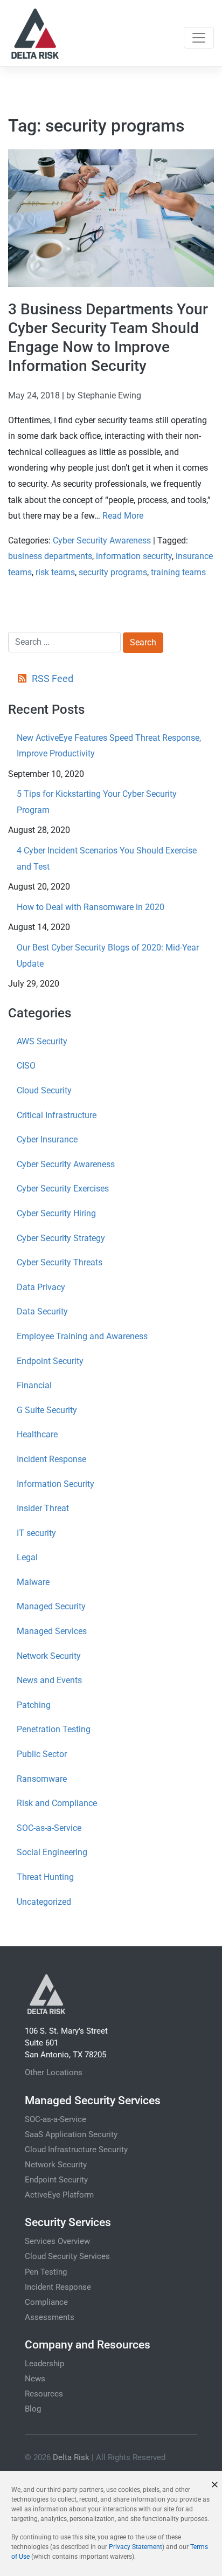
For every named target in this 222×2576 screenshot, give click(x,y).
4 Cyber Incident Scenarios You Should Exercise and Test (107, 859)
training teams (178, 572)
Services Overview (57, 2241)
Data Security (42, 1311)
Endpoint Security (50, 1361)
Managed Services (52, 1631)
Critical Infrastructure (57, 1115)
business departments (50, 556)
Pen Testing (46, 2272)
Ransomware (42, 1779)
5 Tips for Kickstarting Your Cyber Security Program (97, 802)
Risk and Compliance (57, 1803)
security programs (113, 572)
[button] (215, 2485)
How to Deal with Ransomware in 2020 (91, 907)
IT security (36, 1533)
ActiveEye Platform (59, 2195)
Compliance (46, 2302)
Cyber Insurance (47, 1139)
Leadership (44, 2364)
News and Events (49, 1680)
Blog (33, 2409)
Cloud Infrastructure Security (76, 2150)
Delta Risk (71, 2457)
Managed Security (51, 1606)
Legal (27, 1557)
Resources (44, 2394)
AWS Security (42, 1041)
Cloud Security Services (67, 2256)
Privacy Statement (136, 2547)
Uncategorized (44, 1902)
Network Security (49, 1656)
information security (134, 556)
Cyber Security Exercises (63, 1189)
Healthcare (37, 1434)
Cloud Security (44, 1090)
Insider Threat (43, 1508)
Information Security (55, 1484)
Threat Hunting (45, 1877)
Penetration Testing (54, 1729)
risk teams (55, 572)
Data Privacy (41, 1287)
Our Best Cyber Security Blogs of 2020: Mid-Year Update (108, 956)
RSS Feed (52, 679)
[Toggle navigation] (199, 38)
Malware (33, 1582)
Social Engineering (52, 1852)
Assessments (50, 2317)
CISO (26, 1066)
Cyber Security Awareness (102, 540)
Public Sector (42, 1754)
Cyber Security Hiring (56, 1213)
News (35, 2379)
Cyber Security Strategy (61, 1238)
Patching (34, 1705)
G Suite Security (47, 1410)
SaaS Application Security (71, 2134)
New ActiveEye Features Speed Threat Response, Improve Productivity (109, 746)
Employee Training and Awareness (82, 1336)
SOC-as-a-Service (49, 1828)
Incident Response (51, 1459)
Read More (123, 516)
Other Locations (54, 2072)
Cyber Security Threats (60, 1262)
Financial (34, 1385)
